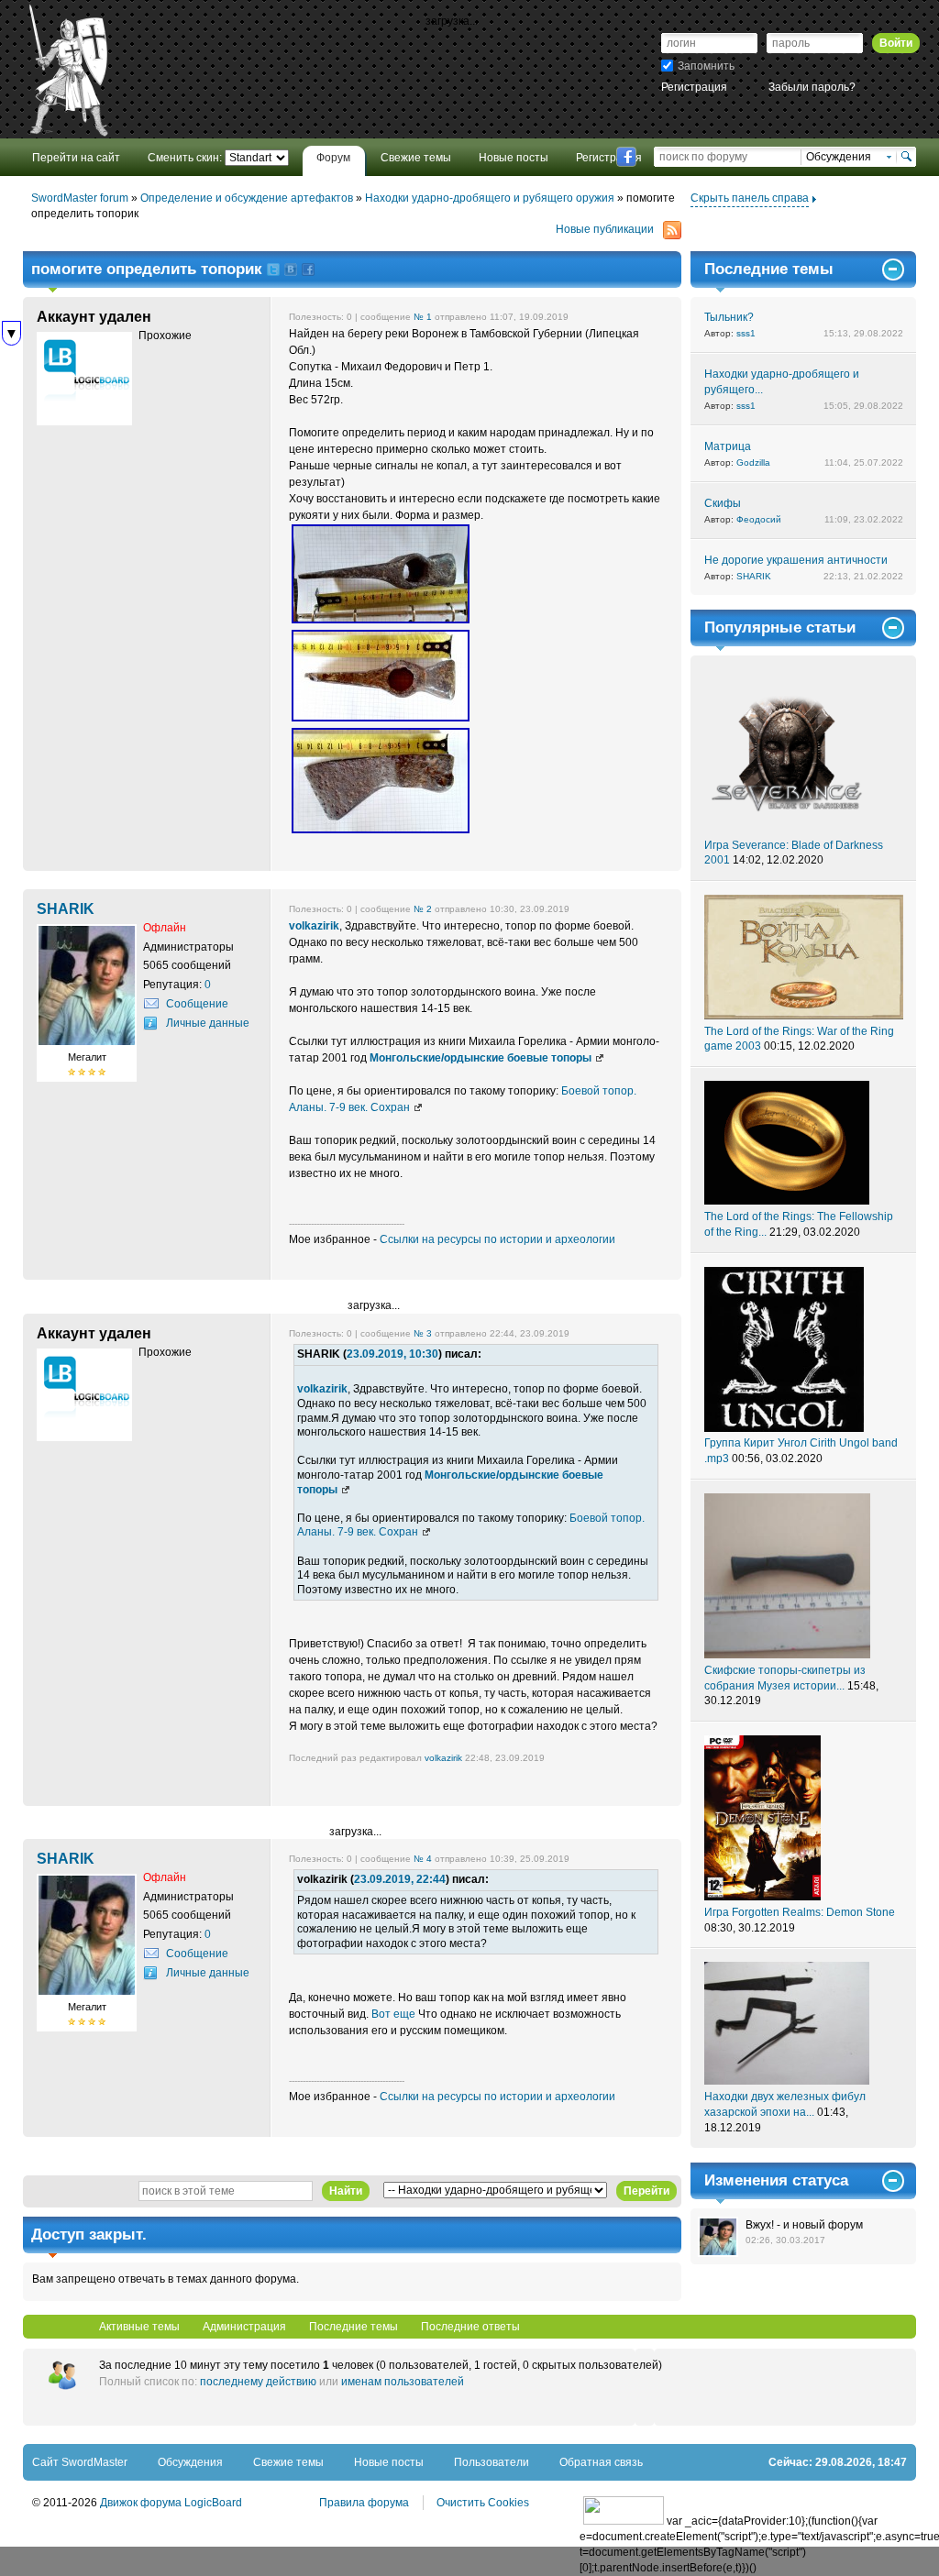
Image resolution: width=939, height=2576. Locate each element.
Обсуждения (190, 2462)
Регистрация (694, 87)
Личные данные (208, 1023)
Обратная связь (601, 2462)
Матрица (728, 446)
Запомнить (706, 66)
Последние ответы (470, 2327)
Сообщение (197, 1004)
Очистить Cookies (483, 2503)
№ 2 (423, 909)
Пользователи (492, 2462)
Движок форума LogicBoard (171, 2503)
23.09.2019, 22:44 (400, 1879)
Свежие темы (288, 2462)
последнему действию (258, 2382)
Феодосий (759, 519)
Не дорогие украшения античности (796, 560)
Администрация (244, 2327)
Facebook (626, 157)
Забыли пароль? (812, 87)
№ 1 (423, 317)
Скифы (723, 503)
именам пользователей (403, 2382)
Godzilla (753, 462)
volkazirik (314, 926)
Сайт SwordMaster (80, 2462)
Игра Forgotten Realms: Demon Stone (800, 1912)
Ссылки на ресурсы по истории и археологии (497, 1239)
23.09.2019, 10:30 (392, 1354)
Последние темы (354, 2327)
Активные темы (139, 2327)
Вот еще (393, 2014)
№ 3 (423, 1333)
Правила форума (364, 2503)
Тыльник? (729, 317)
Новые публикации (605, 229)
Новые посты (389, 2462)
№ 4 (423, 1859)
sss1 (746, 333)
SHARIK (754, 576)
